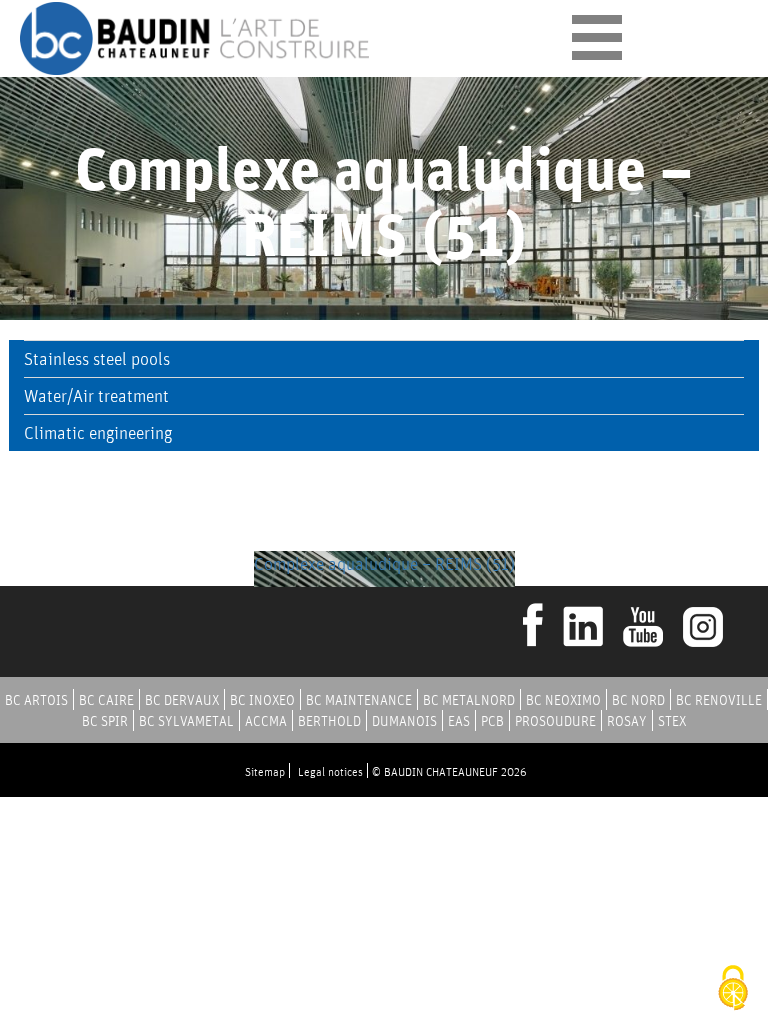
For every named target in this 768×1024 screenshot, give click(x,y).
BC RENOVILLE (719, 700)
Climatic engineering (98, 432)
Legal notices (330, 771)
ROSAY (627, 721)
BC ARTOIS (36, 700)
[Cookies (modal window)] (733, 989)
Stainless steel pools (97, 358)
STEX (672, 721)
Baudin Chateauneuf (194, 38)
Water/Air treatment (96, 395)
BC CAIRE (106, 700)
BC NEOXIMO (563, 700)
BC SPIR (105, 721)
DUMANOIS (404, 721)
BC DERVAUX (182, 700)
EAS (459, 721)
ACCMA (266, 721)
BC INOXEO (262, 700)
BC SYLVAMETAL (186, 721)
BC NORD (638, 700)
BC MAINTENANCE (359, 700)
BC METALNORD (469, 700)
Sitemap (265, 771)
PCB (492, 721)
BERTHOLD (329, 721)
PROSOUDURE (555, 721)
